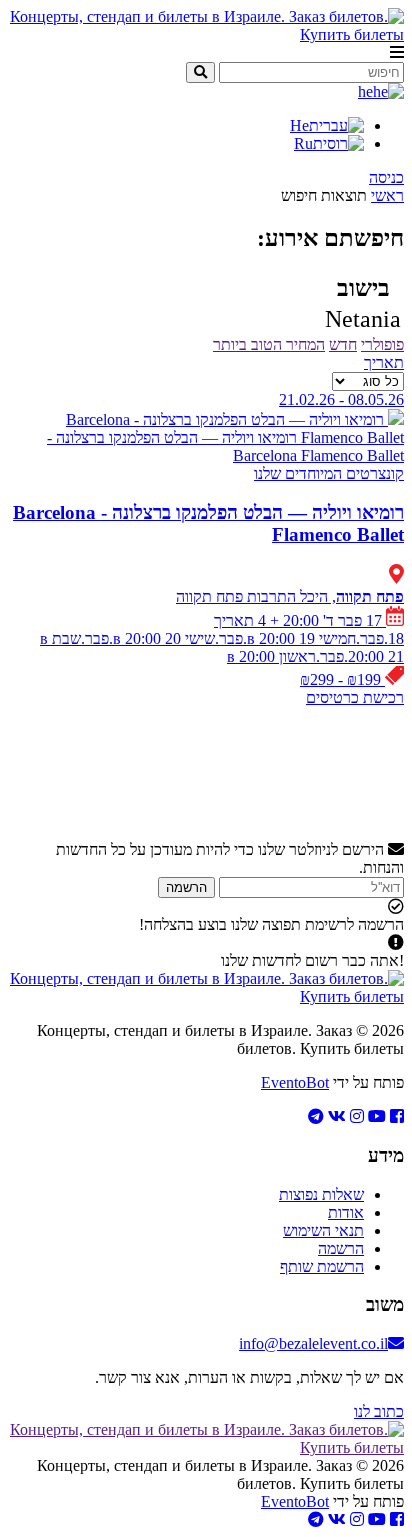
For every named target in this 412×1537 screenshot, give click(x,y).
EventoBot (295, 1082)
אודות (346, 1212)
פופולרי (382, 344)
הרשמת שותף (322, 1266)
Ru (303, 143)
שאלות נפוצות (321, 1194)
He (299, 125)
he (365, 91)
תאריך (384, 362)
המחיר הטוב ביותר (269, 344)
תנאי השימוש (323, 1230)
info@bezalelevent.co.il (313, 1343)
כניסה (386, 177)
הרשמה (186, 887)
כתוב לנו (379, 1411)
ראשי (387, 195)
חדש (343, 344)
